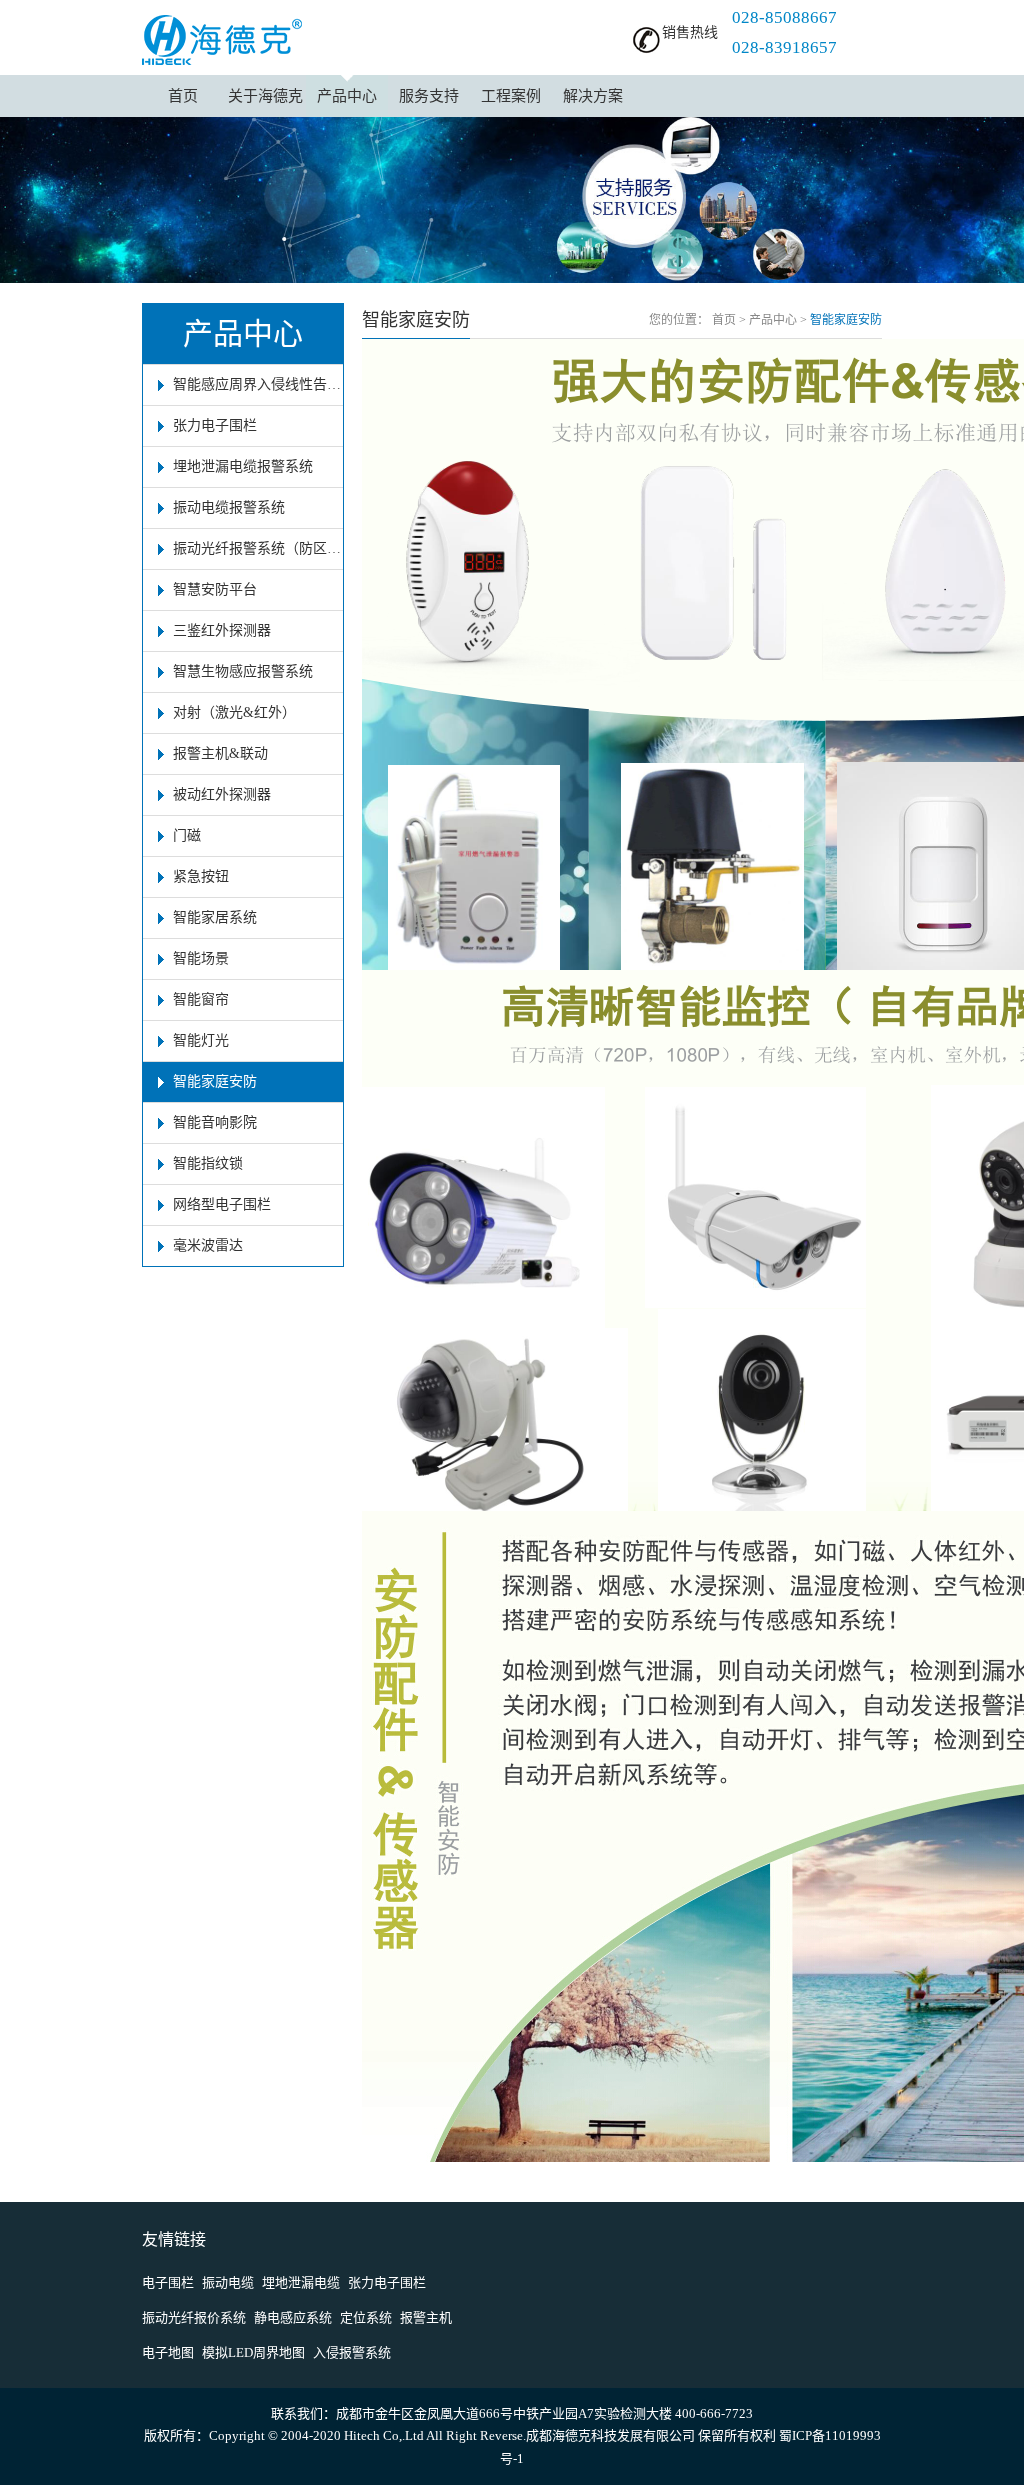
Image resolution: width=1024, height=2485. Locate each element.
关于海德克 (265, 96)
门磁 (187, 835)
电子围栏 (168, 2282)
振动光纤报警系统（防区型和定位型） (258, 548)
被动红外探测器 (222, 794)
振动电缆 (228, 2282)
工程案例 (511, 96)
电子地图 (168, 2352)
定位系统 (366, 2317)
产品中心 (347, 96)
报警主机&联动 (220, 753)
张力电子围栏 (215, 425)
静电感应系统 (293, 2317)
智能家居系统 (215, 917)
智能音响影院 (215, 1122)
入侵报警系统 (352, 2352)
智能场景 (201, 958)
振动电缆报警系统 (229, 507)
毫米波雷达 (208, 1245)
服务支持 (429, 96)
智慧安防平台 (215, 589)
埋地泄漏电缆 (301, 2282)
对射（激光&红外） (234, 712)
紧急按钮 (201, 876)
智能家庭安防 (215, 1081)
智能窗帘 (201, 999)
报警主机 (426, 2317)
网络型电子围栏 (222, 1204)
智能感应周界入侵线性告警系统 (258, 384)
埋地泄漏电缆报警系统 (243, 466)
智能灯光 (201, 1040)
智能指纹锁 (208, 1163)
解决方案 (593, 96)
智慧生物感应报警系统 (243, 671)
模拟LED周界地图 (253, 2352)
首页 (183, 96)
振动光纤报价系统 (194, 2317)
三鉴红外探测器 (222, 630)
